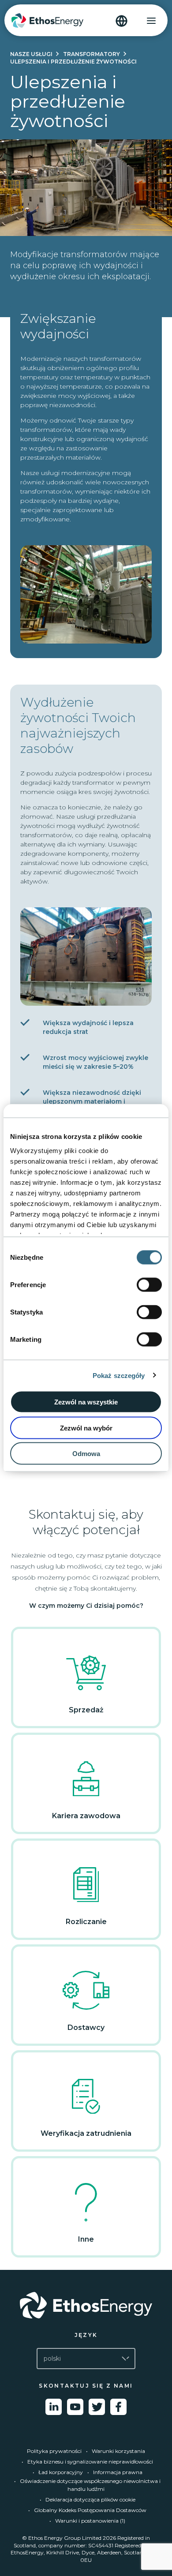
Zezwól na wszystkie (86, 1402)
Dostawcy (86, 2027)
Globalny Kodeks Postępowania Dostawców (90, 2510)
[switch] (149, 1285)
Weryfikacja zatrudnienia (86, 2133)
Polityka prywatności (54, 2451)
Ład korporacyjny (61, 2472)
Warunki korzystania (118, 2451)
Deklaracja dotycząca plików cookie (90, 2499)
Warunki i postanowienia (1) (90, 2521)
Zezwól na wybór (86, 1428)
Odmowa (86, 1454)
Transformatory (92, 54)
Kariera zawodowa (86, 1816)
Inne (86, 2239)
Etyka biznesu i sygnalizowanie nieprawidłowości (90, 2462)
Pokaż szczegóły (119, 1375)
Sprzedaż (86, 1710)
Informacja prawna (118, 2472)
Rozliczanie (86, 1922)
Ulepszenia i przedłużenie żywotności (73, 62)
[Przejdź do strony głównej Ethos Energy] (86, 2305)
